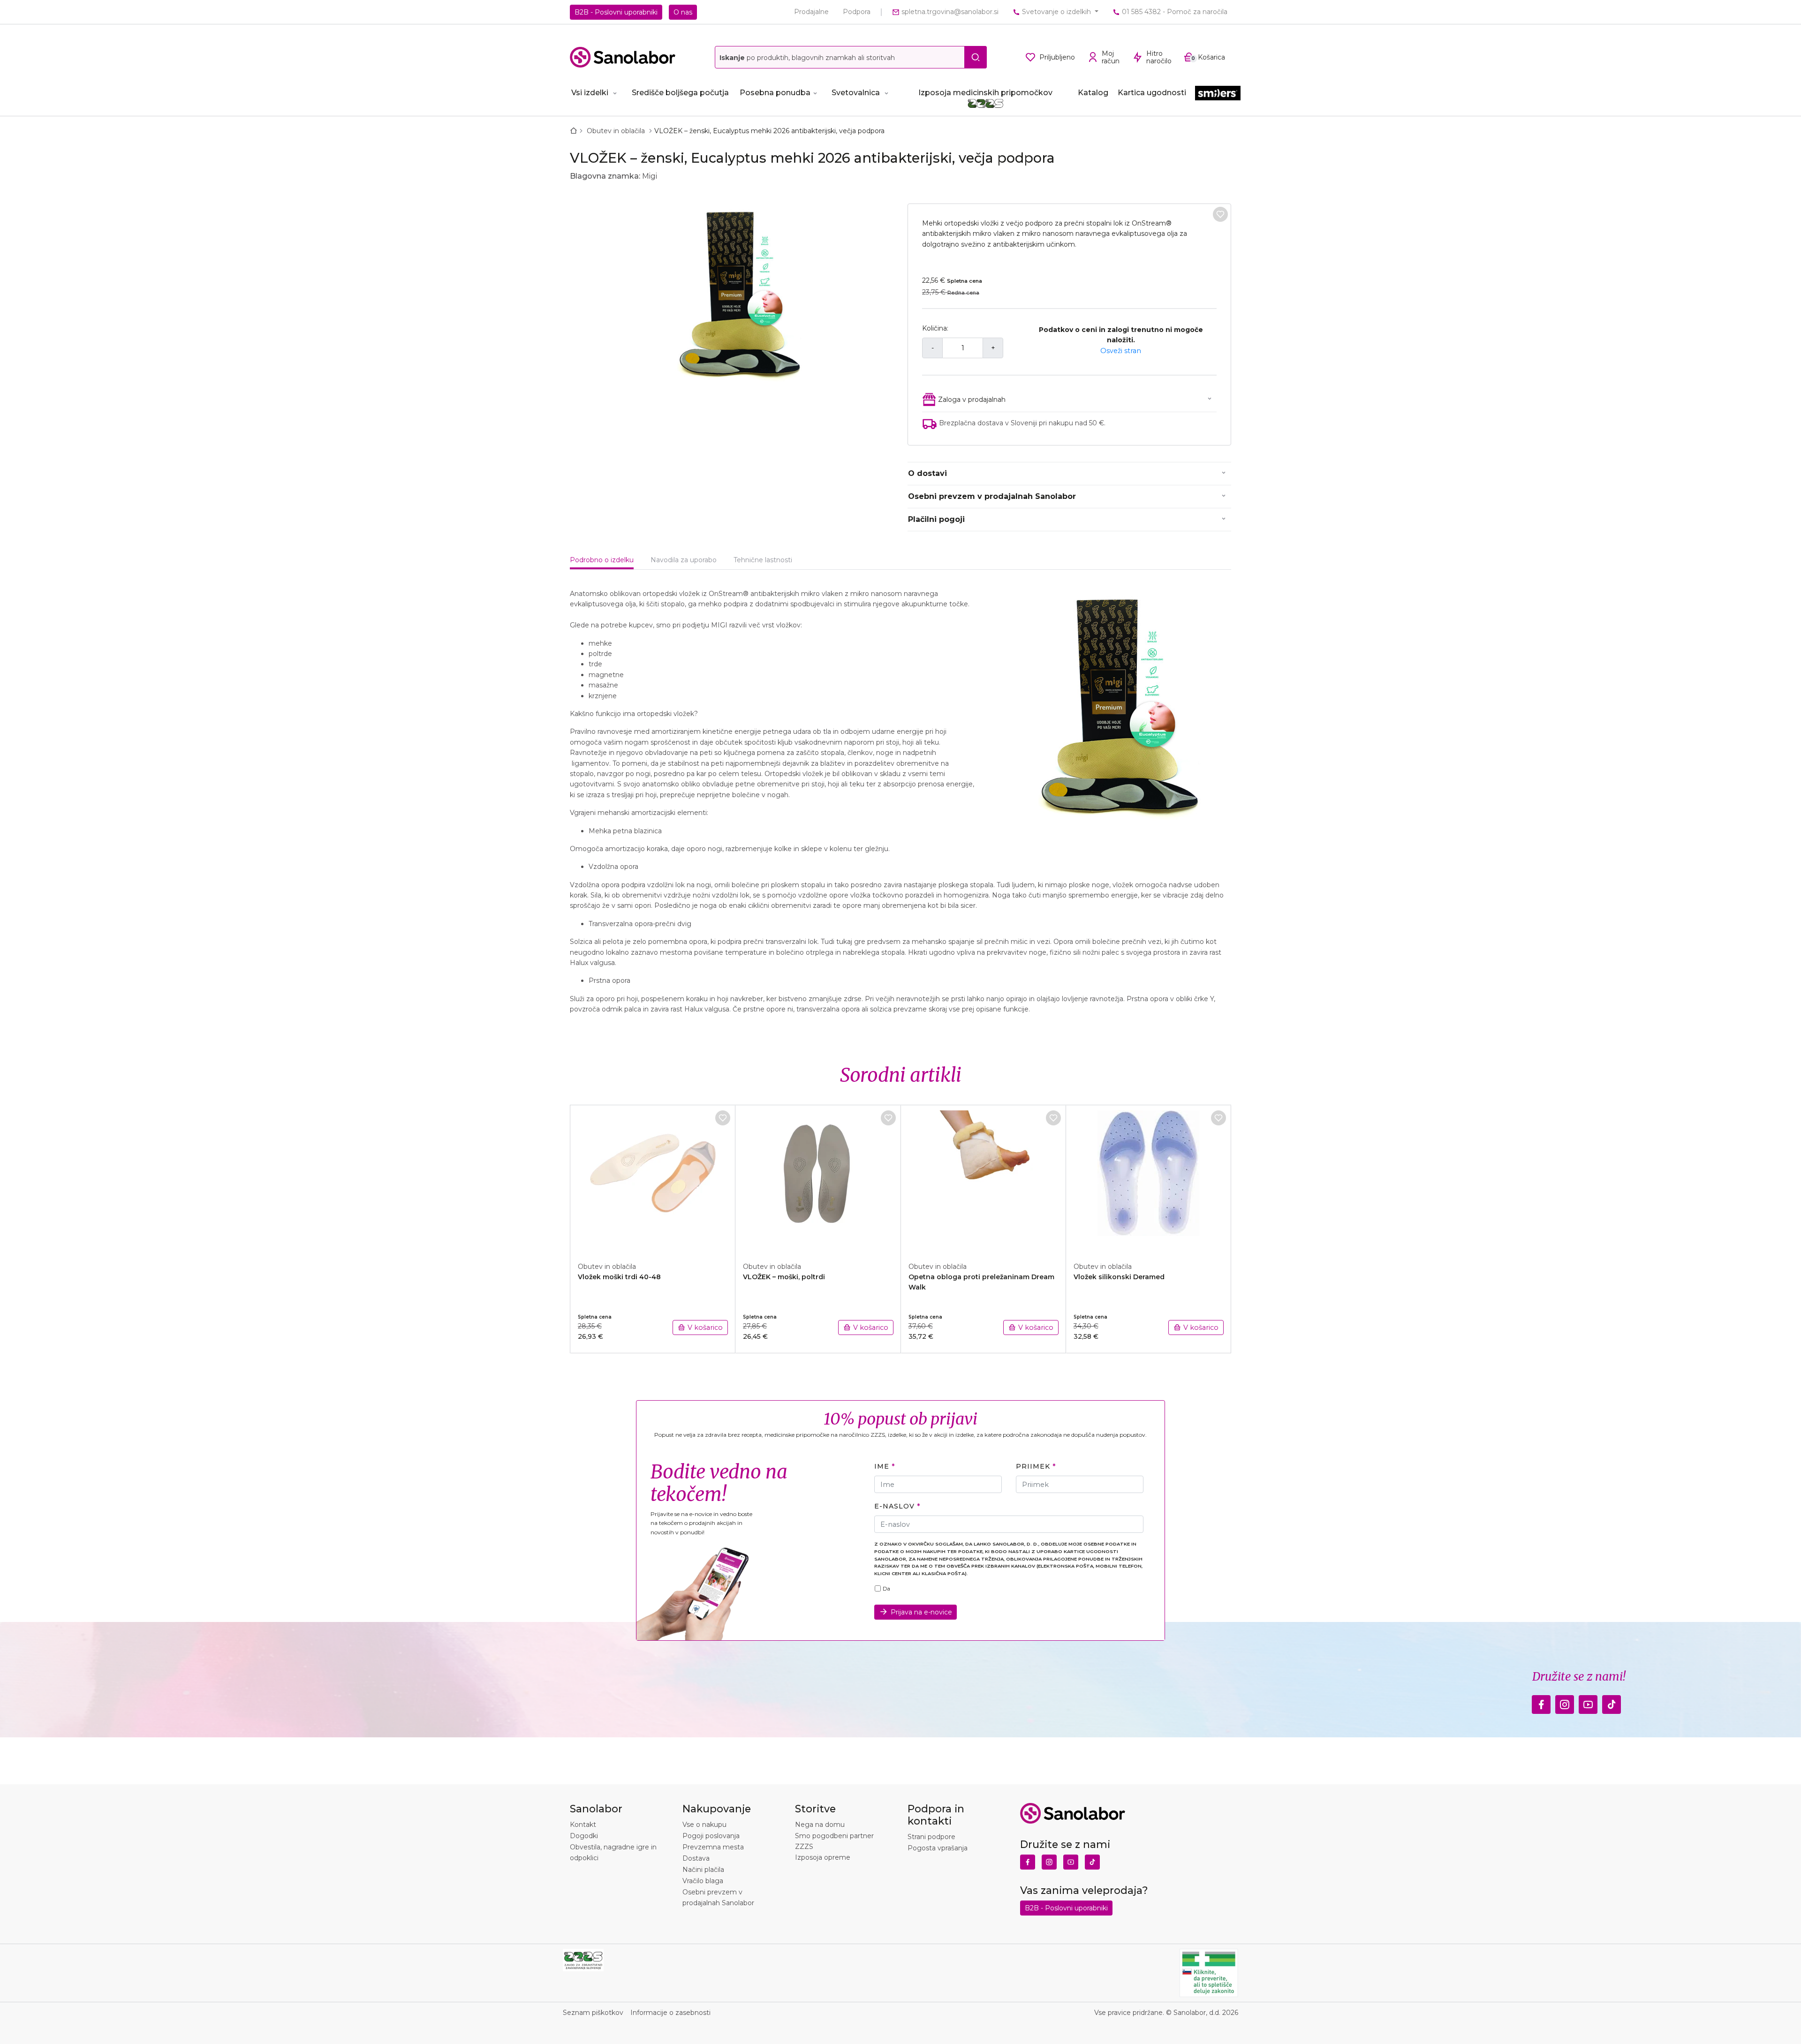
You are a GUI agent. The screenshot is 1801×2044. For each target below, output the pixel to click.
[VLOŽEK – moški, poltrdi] (818, 1178)
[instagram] (1565, 1702)
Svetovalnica (856, 93)
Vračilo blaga (703, 1881)
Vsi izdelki (590, 93)
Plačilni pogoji (936, 519)
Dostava (696, 1858)
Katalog (1093, 93)
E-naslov (894, 1506)
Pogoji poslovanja (711, 1836)
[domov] (575, 131)
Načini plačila (703, 1870)
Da (886, 1589)
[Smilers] (1218, 94)
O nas (683, 12)
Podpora (857, 12)
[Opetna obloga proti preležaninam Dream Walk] (984, 1178)
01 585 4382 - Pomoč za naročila (1174, 12)
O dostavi (927, 473)
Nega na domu (820, 1825)
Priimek (1033, 1466)
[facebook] (1541, 1702)
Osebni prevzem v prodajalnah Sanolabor (992, 496)
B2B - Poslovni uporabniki (616, 12)
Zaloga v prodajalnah (972, 400)
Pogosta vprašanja (938, 1848)
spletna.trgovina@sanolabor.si (949, 12)
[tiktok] (1612, 1702)
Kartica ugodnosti (1152, 93)
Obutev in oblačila (617, 131)
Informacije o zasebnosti (670, 2013)
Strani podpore (931, 1837)
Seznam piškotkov (593, 2013)
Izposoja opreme (823, 1857)
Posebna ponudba (775, 93)
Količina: (935, 328)
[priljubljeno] (1220, 214)
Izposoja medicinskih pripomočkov (985, 93)
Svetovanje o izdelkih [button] (1056, 12)
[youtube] (1588, 1702)
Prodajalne (811, 12)
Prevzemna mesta (713, 1847)
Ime (882, 1466)
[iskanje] (976, 57)
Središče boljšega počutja (680, 93)
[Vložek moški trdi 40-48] (653, 1178)
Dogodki (584, 1836)
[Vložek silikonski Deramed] (1149, 1178)
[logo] (623, 57)
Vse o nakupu (704, 1825)
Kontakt (583, 1825)
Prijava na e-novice (921, 1612)
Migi (650, 176)
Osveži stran (1121, 351)
